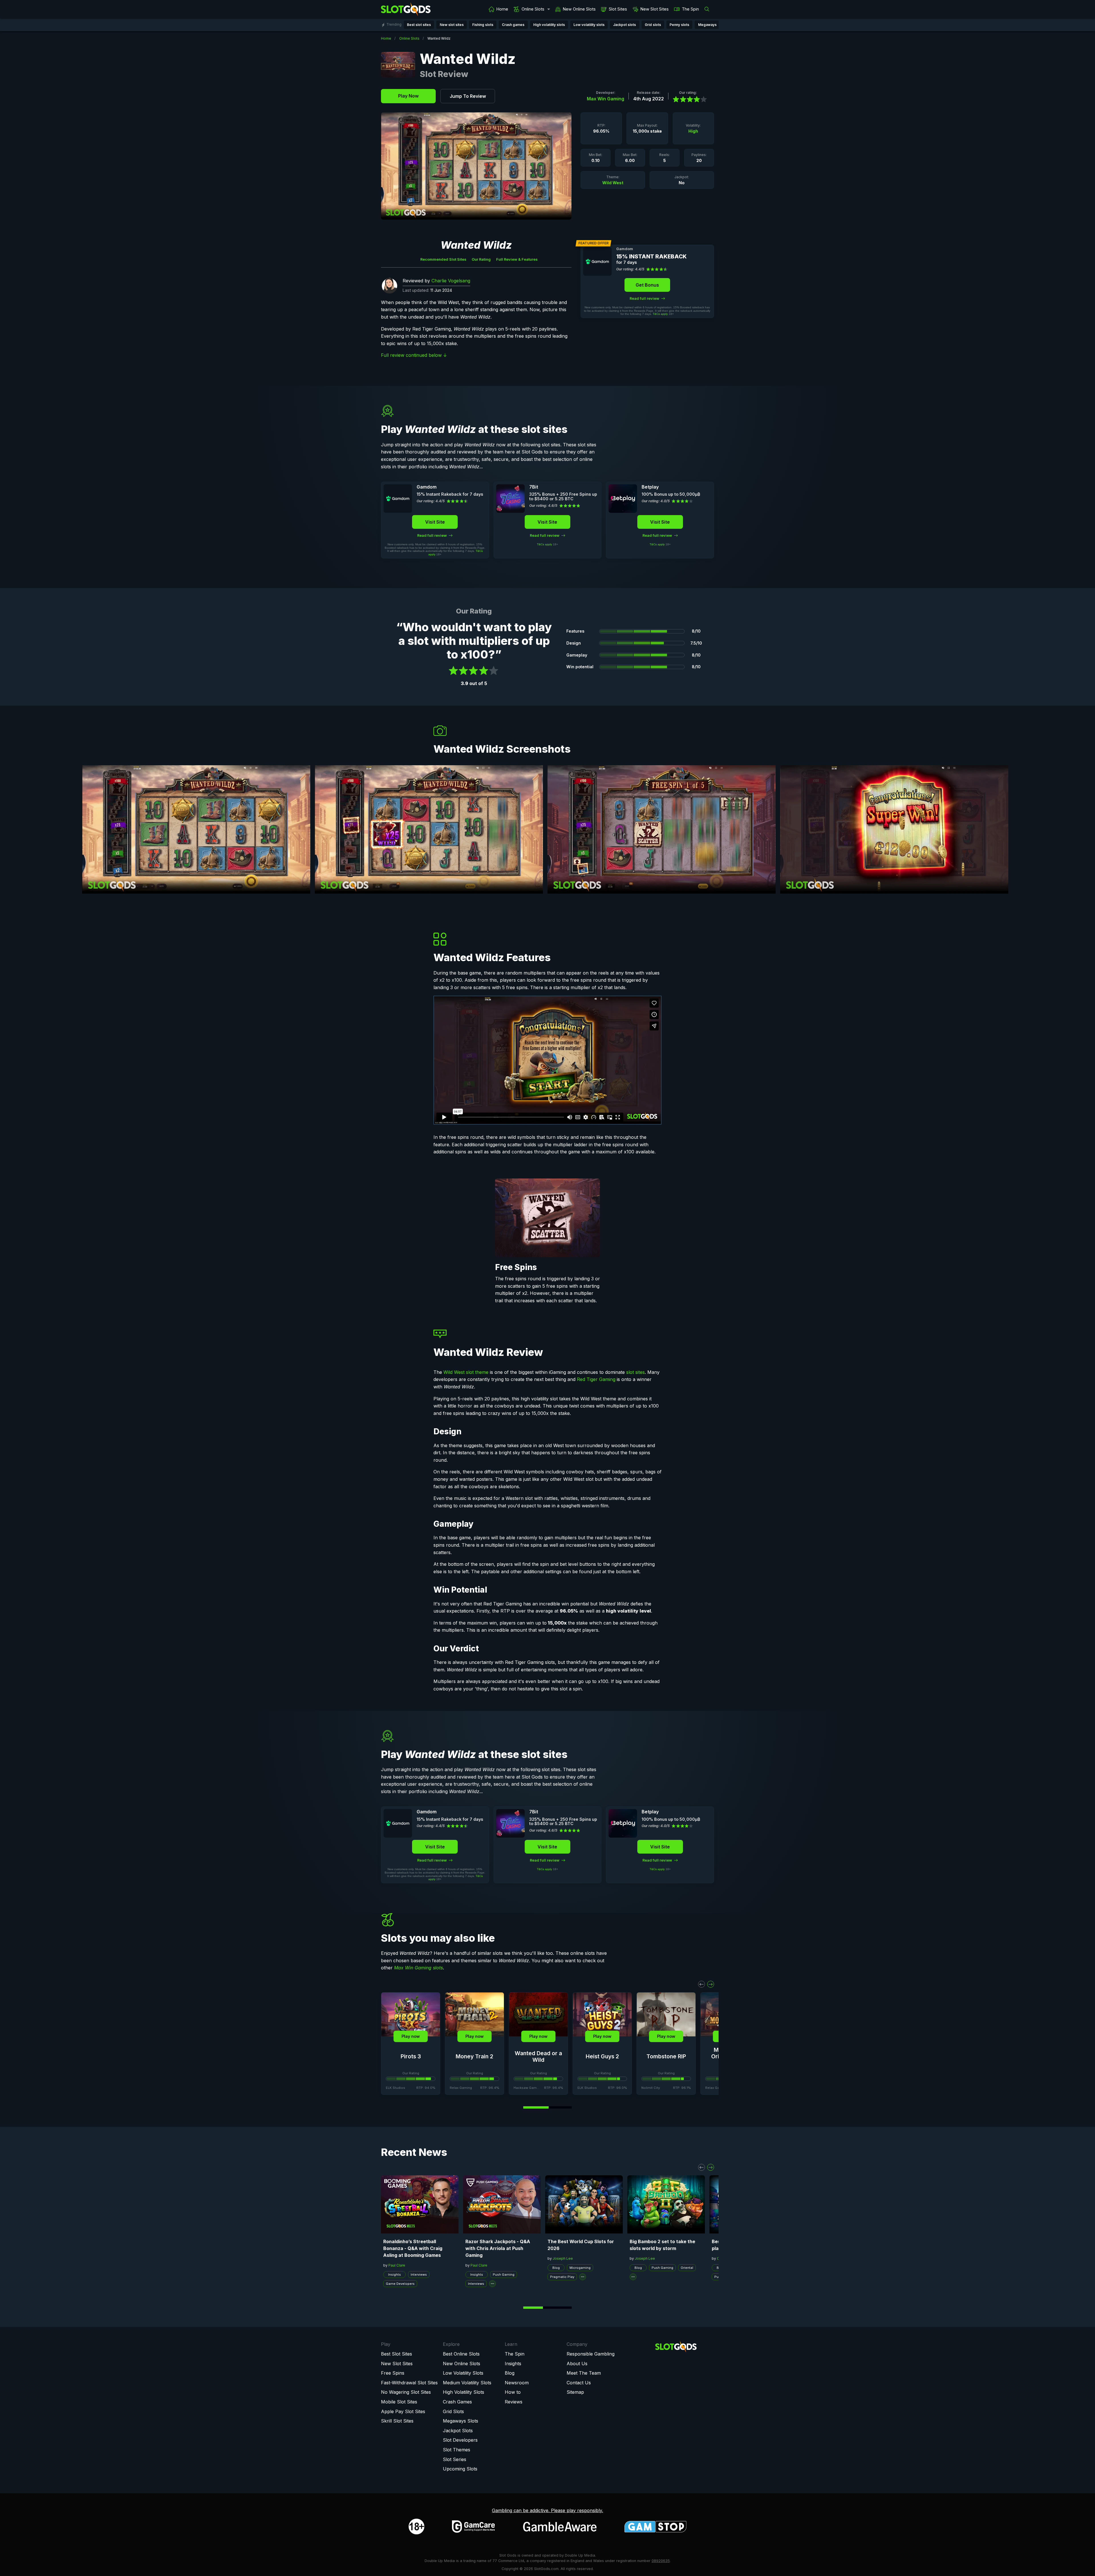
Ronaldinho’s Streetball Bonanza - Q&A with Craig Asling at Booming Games (413, 2248)
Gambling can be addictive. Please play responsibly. (547, 2510)
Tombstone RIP (666, 2056)
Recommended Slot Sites (443, 259)
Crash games (513, 25)
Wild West (613, 183)
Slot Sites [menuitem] (618, 9)
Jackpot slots (624, 25)
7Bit (534, 487)
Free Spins (393, 2373)
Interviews (419, 2275)
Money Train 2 (474, 2056)
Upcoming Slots (460, 2469)
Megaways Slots (461, 2421)
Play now (411, 2036)
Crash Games (457, 2402)
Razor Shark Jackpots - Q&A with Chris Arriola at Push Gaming (498, 2248)
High (693, 131)
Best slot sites (419, 25)
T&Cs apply (660, 314)
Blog (556, 2268)
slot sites (635, 1372)
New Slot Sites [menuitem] (655, 9)
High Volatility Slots (464, 2392)
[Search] (708, 9)
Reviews (514, 2402)
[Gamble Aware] (560, 2527)
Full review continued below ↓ (414, 355)
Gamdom (625, 249)
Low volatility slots (589, 25)
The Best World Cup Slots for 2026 (581, 2245)
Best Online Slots (461, 2354)
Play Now (408, 96)
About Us (577, 2364)
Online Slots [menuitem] (533, 9)
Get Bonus (647, 285)
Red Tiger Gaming (596, 1379)
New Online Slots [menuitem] (579, 9)
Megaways (707, 25)
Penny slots (679, 25)
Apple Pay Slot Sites (403, 2411)
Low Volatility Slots (463, 2373)
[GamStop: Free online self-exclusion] (655, 2527)
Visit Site (435, 522)
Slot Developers (460, 2440)
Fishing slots (483, 25)
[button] (701, 1984)
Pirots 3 (411, 2056)
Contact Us (579, 2383)
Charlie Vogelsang (451, 281)
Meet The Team (584, 2373)
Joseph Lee (563, 2258)
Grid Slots (453, 2411)
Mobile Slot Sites (399, 2402)
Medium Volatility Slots (467, 2383)
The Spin (515, 2354)
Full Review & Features (517, 259)
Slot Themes (457, 2450)
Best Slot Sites (397, 2354)
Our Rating (481, 259)
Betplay (650, 487)
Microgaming (580, 2268)
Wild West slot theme (466, 1372)
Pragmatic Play (562, 2277)
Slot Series (455, 2459)
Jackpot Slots (458, 2431)
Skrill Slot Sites (397, 2421)
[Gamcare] (473, 2527)
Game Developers (400, 2284)
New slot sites (452, 25)
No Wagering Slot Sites (406, 2392)
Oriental (687, 2268)
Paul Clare (397, 2265)
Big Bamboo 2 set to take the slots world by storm (662, 2245)
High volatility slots (549, 25)
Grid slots (653, 25)
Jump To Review (468, 96)
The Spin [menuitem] (690, 9)
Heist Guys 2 (602, 2056)
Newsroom (517, 2383)
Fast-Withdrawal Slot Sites (409, 2383)
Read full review (645, 298)
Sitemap (575, 2392)
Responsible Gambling (591, 2354)
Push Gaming (504, 2275)
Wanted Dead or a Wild (538, 2057)
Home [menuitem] (502, 9)
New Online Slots (462, 2364)
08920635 (661, 2561)
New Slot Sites (397, 2364)
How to (513, 2392)
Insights (395, 2275)
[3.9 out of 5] (688, 99)
